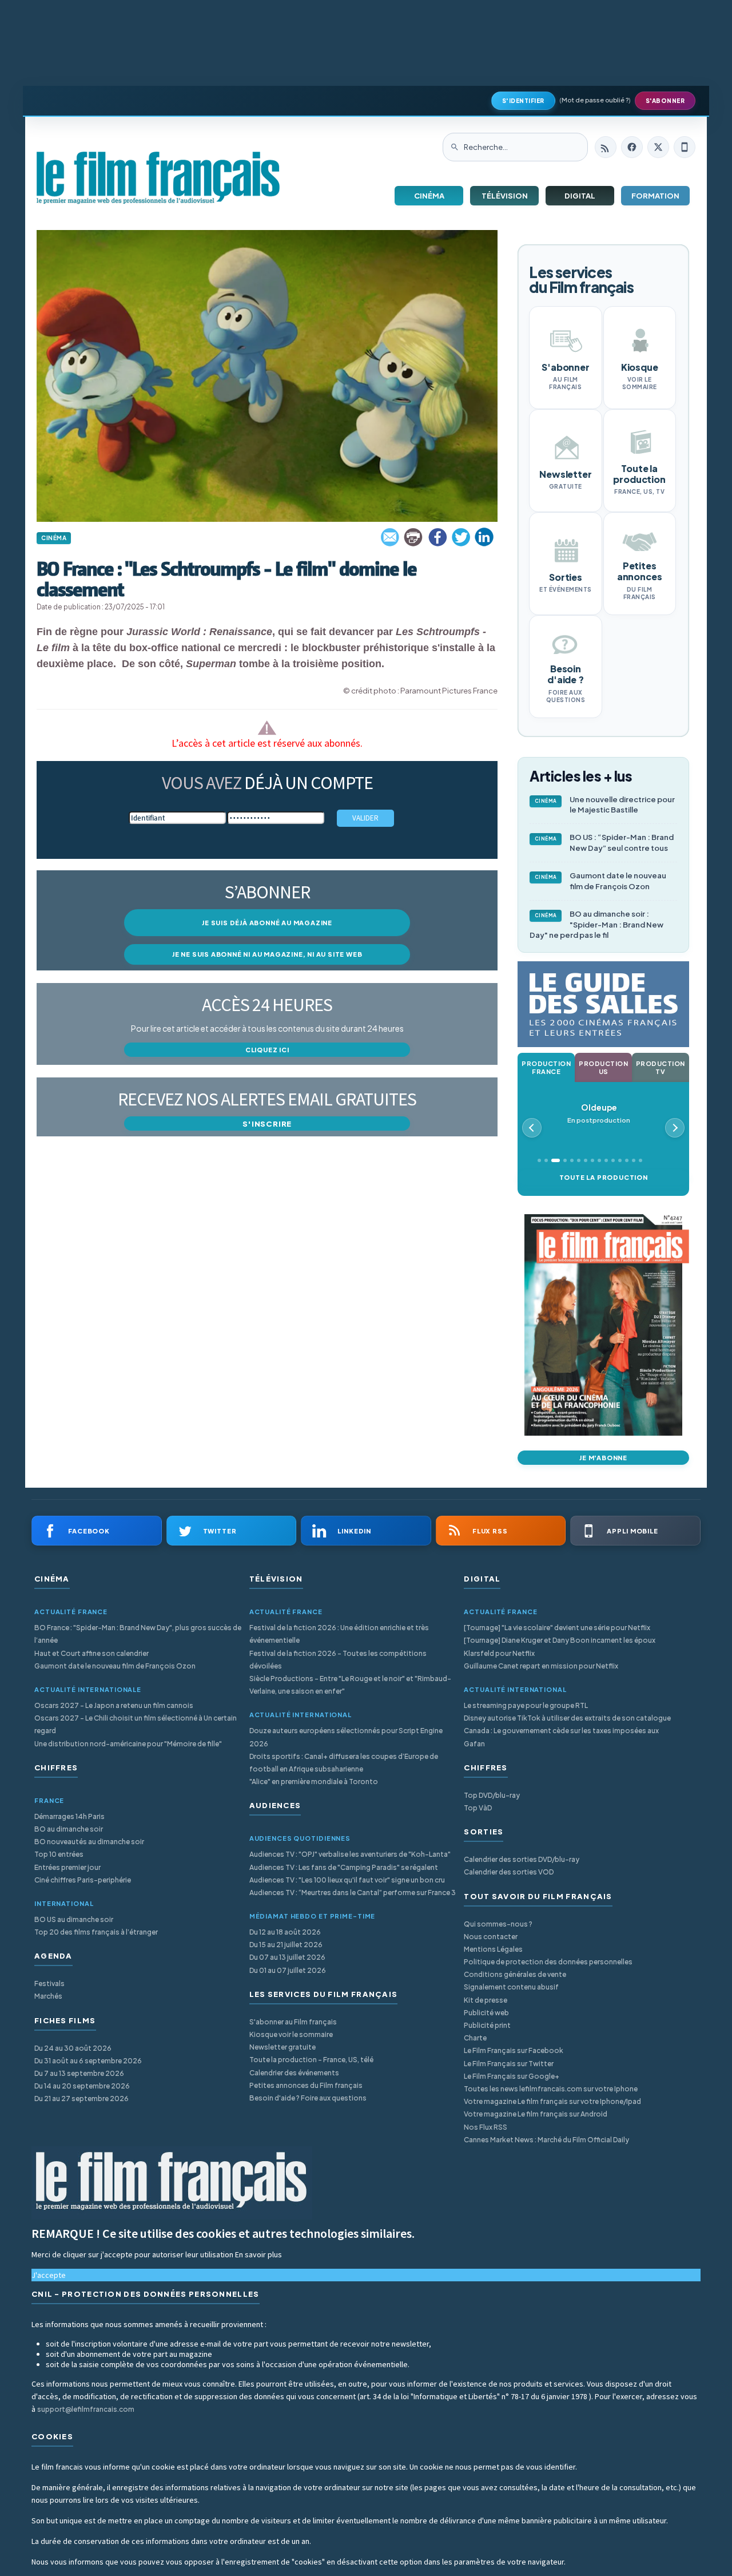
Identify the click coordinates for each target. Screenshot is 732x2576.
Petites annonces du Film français (306, 2085)
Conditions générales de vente (515, 1974)
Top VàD (478, 1808)
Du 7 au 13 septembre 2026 (79, 2073)
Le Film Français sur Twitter (509, 2064)
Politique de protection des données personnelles (548, 1962)
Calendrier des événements (294, 2073)
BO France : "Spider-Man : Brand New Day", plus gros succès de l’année (138, 1634)
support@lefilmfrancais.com (86, 2409)
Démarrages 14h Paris (69, 1816)
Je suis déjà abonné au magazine (267, 923)
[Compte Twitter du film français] (658, 147)
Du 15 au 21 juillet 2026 (286, 1945)
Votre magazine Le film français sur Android (536, 2114)
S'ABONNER (665, 101)
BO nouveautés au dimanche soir (89, 1842)
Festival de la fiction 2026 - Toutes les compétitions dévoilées (338, 1660)
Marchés (48, 1996)
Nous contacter (491, 1937)
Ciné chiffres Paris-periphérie (83, 1880)
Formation (655, 196)
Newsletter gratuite (283, 2047)
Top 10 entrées (59, 1854)
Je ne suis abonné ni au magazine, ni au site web (267, 954)
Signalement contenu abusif (511, 1987)
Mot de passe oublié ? (595, 100)
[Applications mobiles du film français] (685, 147)
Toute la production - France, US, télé (311, 2060)
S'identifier (523, 101)
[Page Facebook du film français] (632, 147)
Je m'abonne (603, 1458)
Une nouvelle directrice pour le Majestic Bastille (605, 805)
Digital (580, 196)
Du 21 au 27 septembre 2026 (81, 2099)
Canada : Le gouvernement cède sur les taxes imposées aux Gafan (561, 1737)
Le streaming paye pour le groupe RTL (526, 1705)
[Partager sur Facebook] (437, 537)
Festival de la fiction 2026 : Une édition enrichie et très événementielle (339, 1634)
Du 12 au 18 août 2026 (285, 1932)
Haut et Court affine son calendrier (91, 1653)
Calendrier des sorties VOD (509, 1872)
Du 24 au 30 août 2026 (73, 2048)
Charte (475, 2038)
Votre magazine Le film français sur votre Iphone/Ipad (552, 2101)
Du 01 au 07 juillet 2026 (288, 1970)
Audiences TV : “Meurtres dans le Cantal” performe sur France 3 (353, 1893)
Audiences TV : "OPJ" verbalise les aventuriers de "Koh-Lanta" (350, 1854)
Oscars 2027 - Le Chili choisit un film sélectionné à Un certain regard (136, 1724)
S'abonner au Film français (293, 2022)
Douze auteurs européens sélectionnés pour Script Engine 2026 (346, 1737)
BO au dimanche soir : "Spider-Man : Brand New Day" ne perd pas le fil (596, 925)
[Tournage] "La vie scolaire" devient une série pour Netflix (557, 1628)
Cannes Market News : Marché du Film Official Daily (546, 2140)
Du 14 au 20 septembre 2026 (82, 2086)
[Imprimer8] (414, 537)
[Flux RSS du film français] (606, 147)
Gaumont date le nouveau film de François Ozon (601, 881)
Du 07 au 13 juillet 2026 (287, 1957)
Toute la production (604, 1177)
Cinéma (429, 196)
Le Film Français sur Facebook (514, 2050)
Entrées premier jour (67, 1867)
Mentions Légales (493, 1949)
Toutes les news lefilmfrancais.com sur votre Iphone (551, 2089)
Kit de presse (486, 2000)
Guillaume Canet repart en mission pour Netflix (541, 1666)
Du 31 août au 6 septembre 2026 (88, 2061)
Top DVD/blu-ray (492, 1795)
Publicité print (487, 2025)
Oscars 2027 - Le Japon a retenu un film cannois (114, 1705)
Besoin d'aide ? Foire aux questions (308, 2098)
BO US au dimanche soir (74, 1919)
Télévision (505, 196)
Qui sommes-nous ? (498, 1924)
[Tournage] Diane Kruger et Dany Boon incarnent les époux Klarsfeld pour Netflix (560, 1646)
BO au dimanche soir (69, 1829)
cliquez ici (267, 1050)
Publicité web (486, 2013)
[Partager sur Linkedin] (484, 537)
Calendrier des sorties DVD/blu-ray (522, 1859)
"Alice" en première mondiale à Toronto (314, 1782)
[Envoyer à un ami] (391, 537)
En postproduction (599, 1113)
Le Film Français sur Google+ (512, 2076)
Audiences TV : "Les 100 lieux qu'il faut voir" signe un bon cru (347, 1880)
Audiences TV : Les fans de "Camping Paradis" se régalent (344, 1867)
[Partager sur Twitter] (461, 537)
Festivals (49, 1983)
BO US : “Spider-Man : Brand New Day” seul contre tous (604, 843)
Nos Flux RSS (486, 2127)
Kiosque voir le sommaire (291, 2034)
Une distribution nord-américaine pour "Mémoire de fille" (128, 1744)
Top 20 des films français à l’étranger (96, 1932)
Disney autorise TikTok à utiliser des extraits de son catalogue (567, 1718)
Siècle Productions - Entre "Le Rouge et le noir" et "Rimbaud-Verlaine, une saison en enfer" (350, 1685)
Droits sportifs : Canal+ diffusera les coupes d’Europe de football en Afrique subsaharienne (344, 1763)
